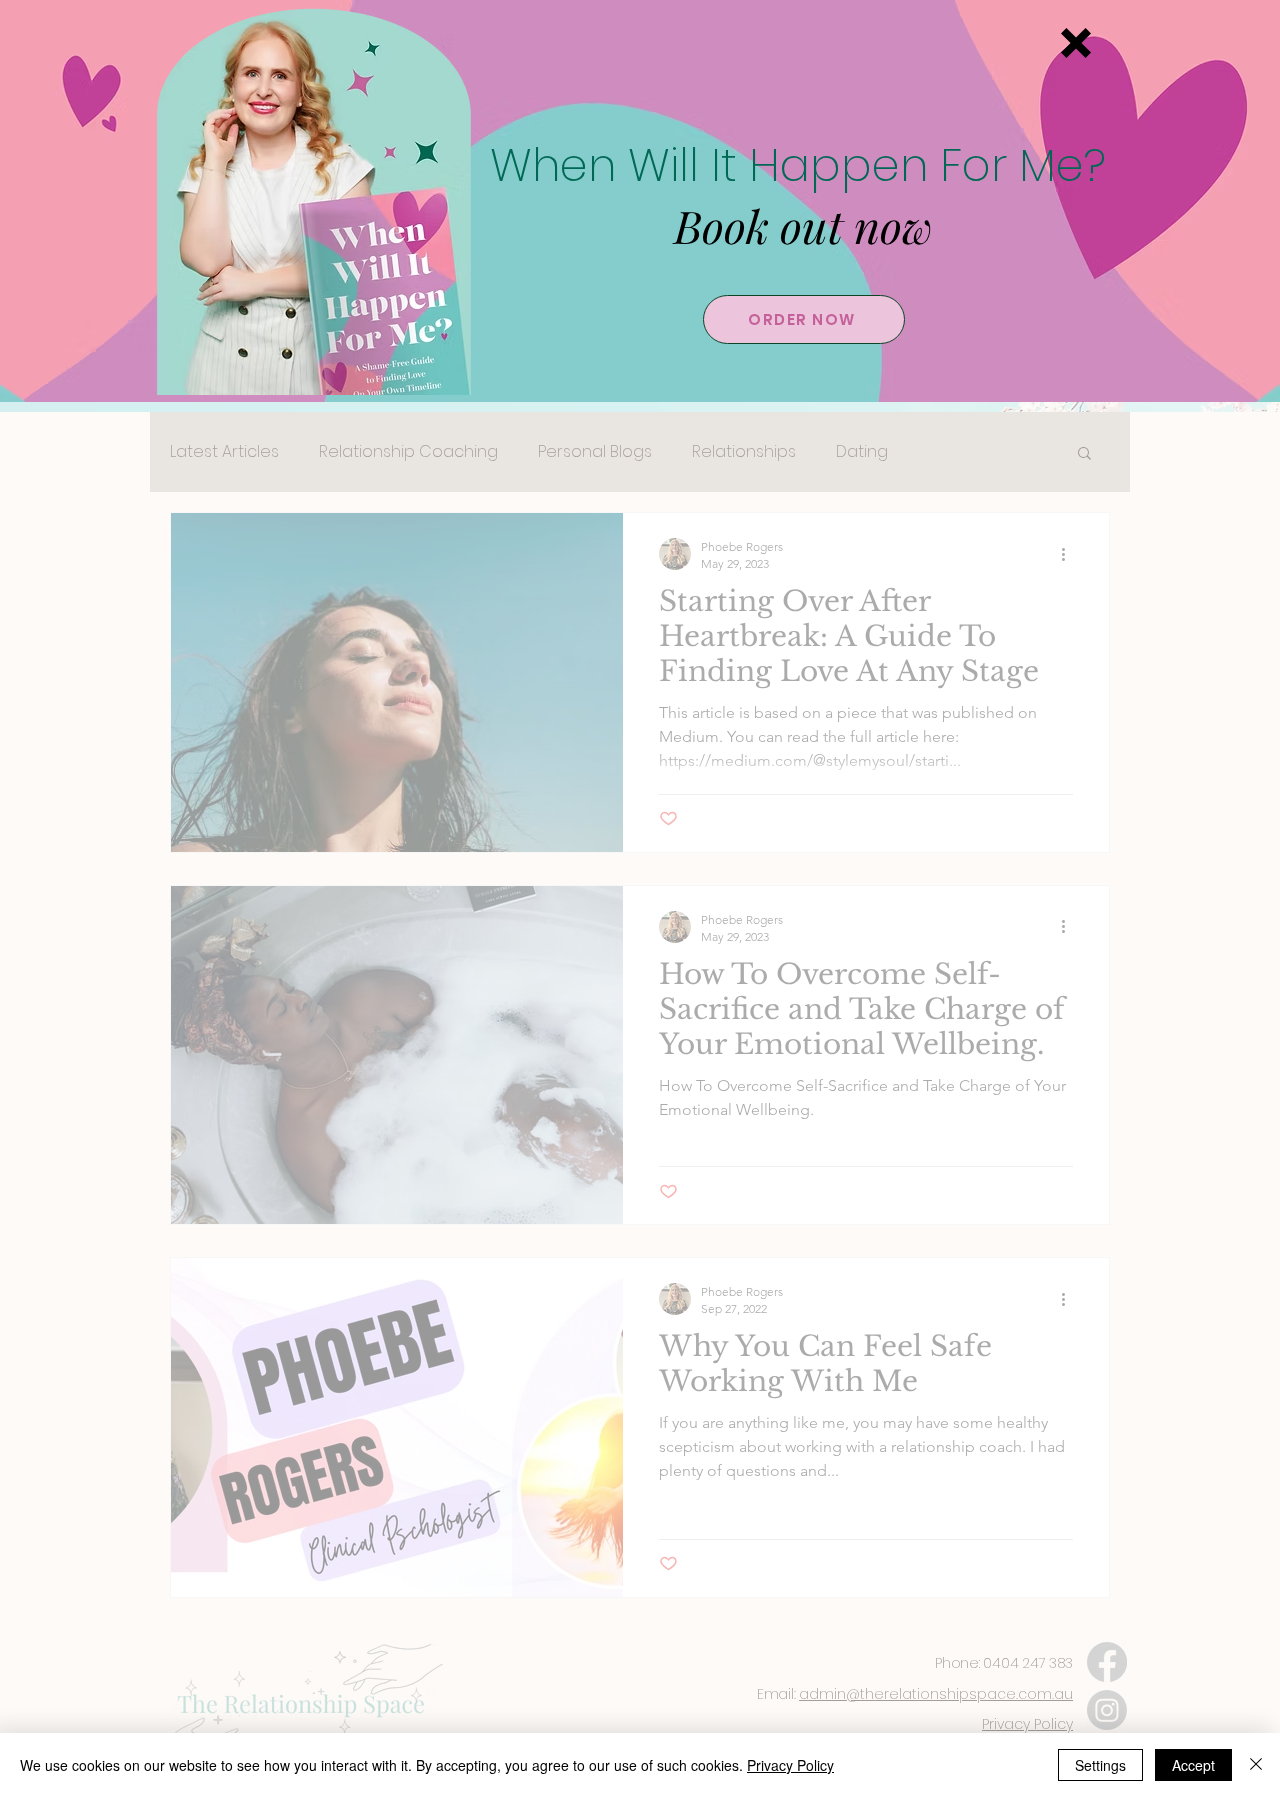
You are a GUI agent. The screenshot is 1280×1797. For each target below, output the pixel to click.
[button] (1076, 43)
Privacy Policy (790, 1765)
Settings (1100, 1765)
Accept (1193, 1765)
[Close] (1256, 1765)
